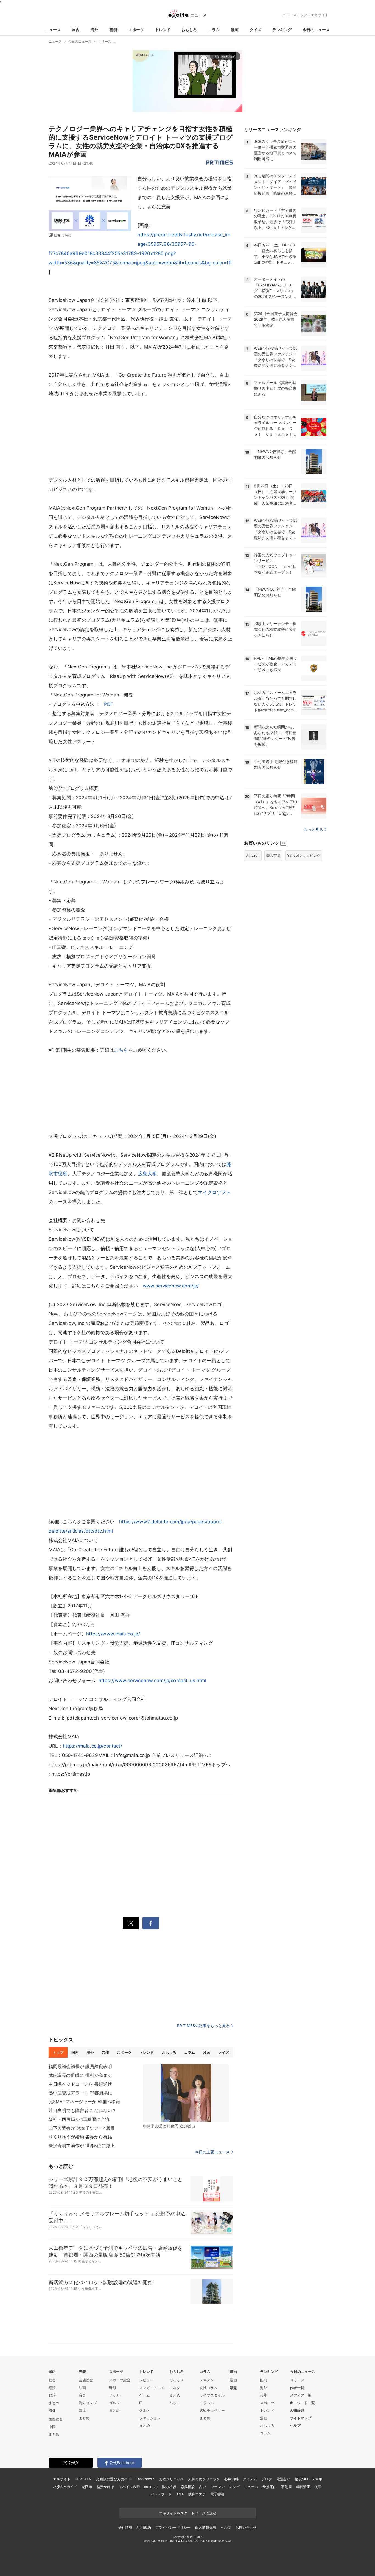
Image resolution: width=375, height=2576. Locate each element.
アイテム (250, 2479)
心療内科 (231, 2479)
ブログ (267, 2479)
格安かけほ (105, 2487)
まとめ (54, 2403)
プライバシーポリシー (173, 2527)
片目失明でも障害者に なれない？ (82, 2110)
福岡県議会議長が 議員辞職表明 (80, 2066)
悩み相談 (169, 2487)
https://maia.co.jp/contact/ (93, 1746)
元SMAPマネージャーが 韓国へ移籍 (84, 2102)
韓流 (82, 2410)
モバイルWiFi (129, 2487)
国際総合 (56, 2419)
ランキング (282, 30)
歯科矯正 (303, 2487)
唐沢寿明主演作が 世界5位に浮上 (82, 2146)
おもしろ (189, 30)
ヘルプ (295, 2425)
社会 (52, 2380)
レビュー (146, 2380)
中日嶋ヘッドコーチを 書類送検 (80, 2084)
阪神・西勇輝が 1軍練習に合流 (79, 2119)
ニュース (53, 30)
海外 (94, 30)
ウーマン (218, 2487)
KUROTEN (83, 2479)
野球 (113, 2388)
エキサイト (320, 15)
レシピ (234, 2487)
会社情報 (125, 2527)
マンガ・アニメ (152, 2388)
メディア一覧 (301, 2395)
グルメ (145, 2410)
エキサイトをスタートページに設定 (187, 2513)
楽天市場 (273, 855)
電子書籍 (217, 2494)
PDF (109, 704)
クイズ (256, 30)
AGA (180, 2494)
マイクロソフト (214, 1192)
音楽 (82, 2395)
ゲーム (145, 2395)
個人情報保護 (205, 2527)
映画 (82, 2388)
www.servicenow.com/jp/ (171, 1286)
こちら (121, 1050)
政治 (52, 2395)
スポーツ (136, 30)
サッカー (116, 2395)
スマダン (207, 2380)
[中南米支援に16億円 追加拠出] (186, 2093)
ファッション (150, 2418)
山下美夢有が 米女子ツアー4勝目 (82, 2128)
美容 (318, 2487)
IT (141, 2403)
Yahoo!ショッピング (304, 855)
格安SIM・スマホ (309, 2479)
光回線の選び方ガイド (114, 2479)
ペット (175, 2403)
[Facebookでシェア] (151, 1923)
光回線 (87, 2487)
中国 (52, 2427)
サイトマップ (301, 2418)
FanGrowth (145, 2479)
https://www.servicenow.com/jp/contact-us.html (152, 1681)
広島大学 (148, 1174)
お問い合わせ (246, 2527)
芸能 (113, 30)
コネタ (175, 2388)
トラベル (207, 2403)
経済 (52, 2388)
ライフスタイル (212, 2395)
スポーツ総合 (120, 2380)
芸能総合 (86, 2380)
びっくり (177, 2380)
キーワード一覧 (302, 2403)
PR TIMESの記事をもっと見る (203, 2026)
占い (203, 2487)
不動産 (286, 2487)
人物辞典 (297, 2410)
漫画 (235, 30)
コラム (214, 30)
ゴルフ (114, 2403)
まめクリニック (171, 2479)
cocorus (151, 2487)
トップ (58, 2052)
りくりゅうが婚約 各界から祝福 (80, 2137)
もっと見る (313, 829)
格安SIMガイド (65, 2487)
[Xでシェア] (131, 1923)
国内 (76, 30)
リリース (297, 2380)
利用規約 (144, 2527)
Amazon (253, 855)
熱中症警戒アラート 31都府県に (80, 2093)
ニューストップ (295, 15)
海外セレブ (88, 2403)
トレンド (163, 30)
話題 (233, 2388)
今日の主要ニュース (212, 2152)
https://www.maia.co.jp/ (113, 1634)
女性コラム (209, 2388)
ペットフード (161, 2494)
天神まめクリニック (204, 2479)
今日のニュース (316, 30)
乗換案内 (269, 2487)
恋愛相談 (188, 2487)
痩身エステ (197, 2494)
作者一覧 (297, 2388)
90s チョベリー (212, 2410)
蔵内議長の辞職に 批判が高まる (80, 2075)
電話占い (283, 2479)
